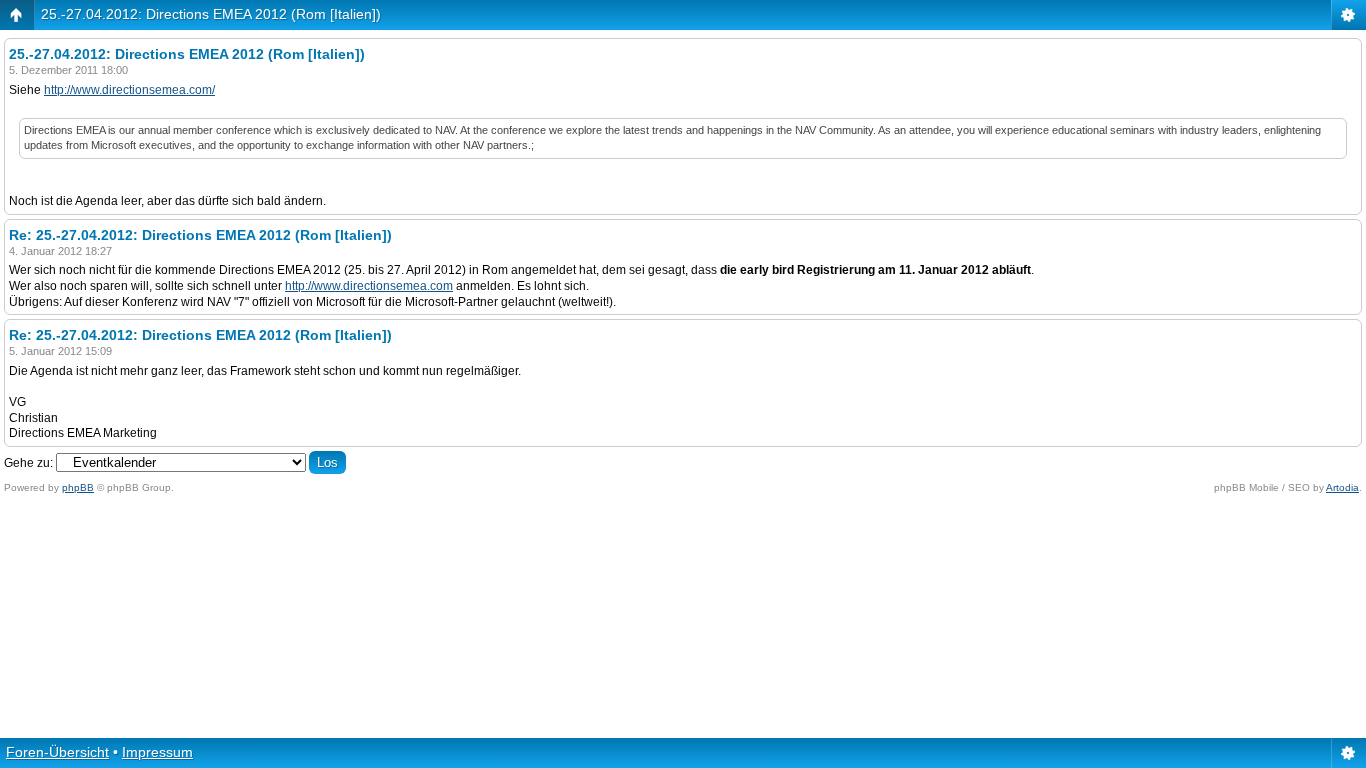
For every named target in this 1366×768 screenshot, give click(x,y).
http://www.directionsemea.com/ (129, 90)
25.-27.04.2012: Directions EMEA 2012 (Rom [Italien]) (211, 14)
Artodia (1342, 487)
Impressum (157, 752)
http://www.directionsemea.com (369, 286)
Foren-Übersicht (57, 752)
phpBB (78, 487)
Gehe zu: (28, 463)
